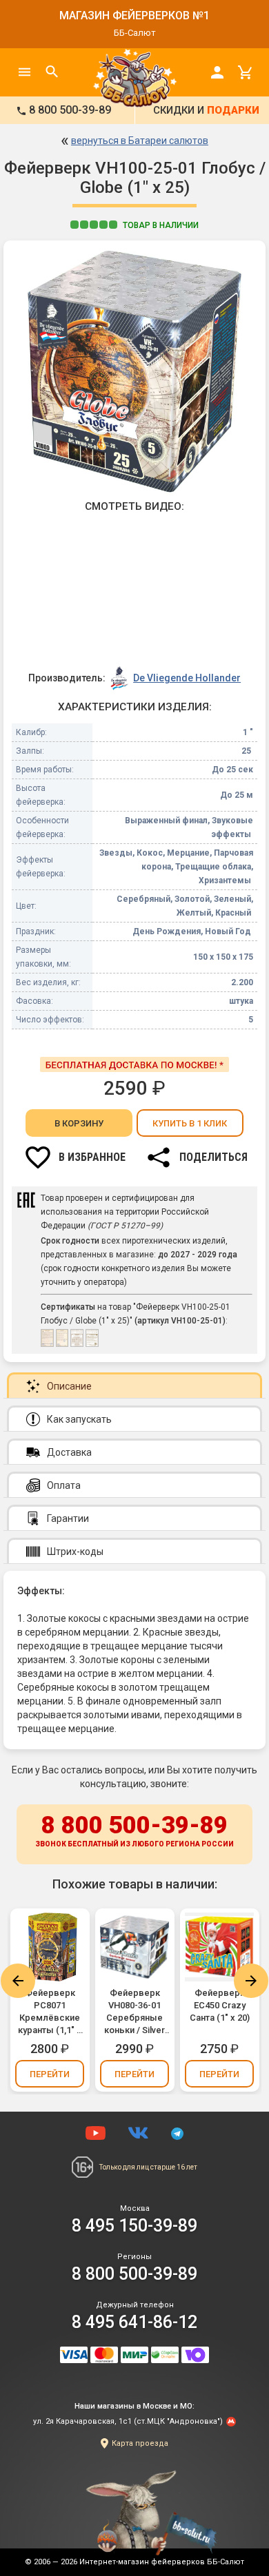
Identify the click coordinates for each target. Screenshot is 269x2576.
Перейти (50, 2074)
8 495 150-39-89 (134, 2226)
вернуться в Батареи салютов (140, 141)
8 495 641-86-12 (134, 2322)
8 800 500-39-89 (134, 1830)
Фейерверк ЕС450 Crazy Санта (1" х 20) (220, 2005)
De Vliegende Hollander (187, 678)
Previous (18, 1981)
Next (251, 1981)
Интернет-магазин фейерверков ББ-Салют (162, 2562)
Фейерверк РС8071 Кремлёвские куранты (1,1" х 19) (50, 2012)
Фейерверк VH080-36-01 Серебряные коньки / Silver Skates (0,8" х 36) (134, 2012)
